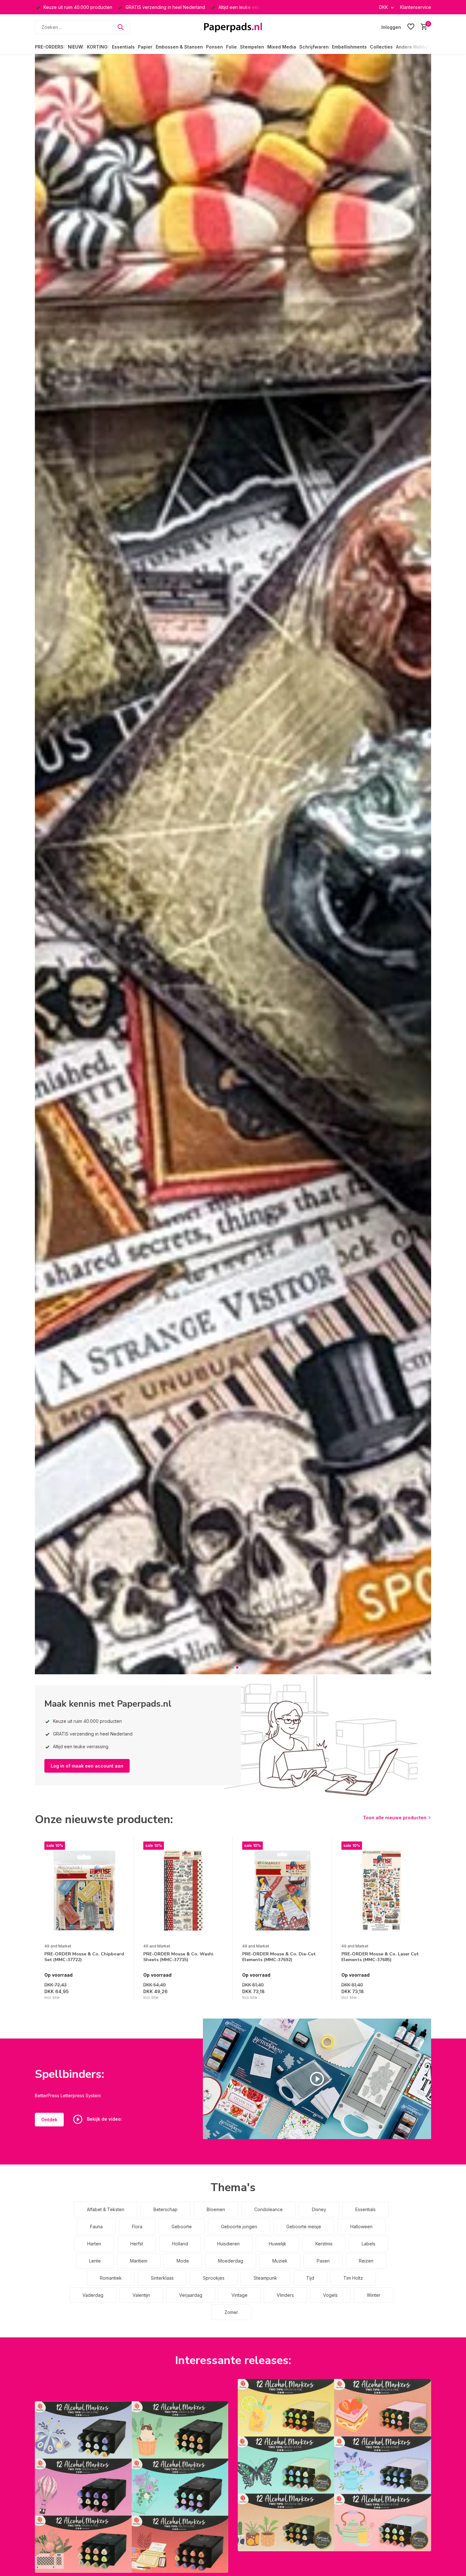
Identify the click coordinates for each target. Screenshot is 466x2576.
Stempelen (252, 47)
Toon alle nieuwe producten (395, 1818)
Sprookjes (214, 2278)
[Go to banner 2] (334, 2465)
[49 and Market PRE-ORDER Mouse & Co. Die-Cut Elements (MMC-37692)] (282, 1891)
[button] (229, 1667)
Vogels (330, 2295)
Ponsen (214, 47)
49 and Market (58, 1946)
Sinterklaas (162, 2278)
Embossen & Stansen (179, 47)
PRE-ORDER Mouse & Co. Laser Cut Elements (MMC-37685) (380, 1957)
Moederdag (231, 2261)
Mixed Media (282, 47)
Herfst (137, 2244)
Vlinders (285, 2295)
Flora (137, 2227)
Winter (374, 2295)
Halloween (361, 2227)
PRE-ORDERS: (50, 47)
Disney (319, 2209)
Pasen (323, 2261)
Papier (145, 47)
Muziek (280, 2261)
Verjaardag (191, 2295)
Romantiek (111, 2278)
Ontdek (49, 2120)
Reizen (366, 2261)
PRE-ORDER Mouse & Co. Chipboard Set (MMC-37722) (84, 1957)
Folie (231, 47)
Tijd (310, 2278)
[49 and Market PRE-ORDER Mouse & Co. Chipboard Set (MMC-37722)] (84, 1891)
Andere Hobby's (414, 47)
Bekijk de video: (104, 2119)
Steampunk (265, 2278)
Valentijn (141, 2295)
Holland (180, 2244)
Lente (95, 2261)
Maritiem (139, 2261)
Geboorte (182, 2227)
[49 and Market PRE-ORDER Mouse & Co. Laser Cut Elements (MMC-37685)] (381, 1891)
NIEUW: (76, 47)
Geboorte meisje (304, 2227)
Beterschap (165, 2209)
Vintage (239, 2295)
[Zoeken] (120, 27)
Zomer (231, 2312)
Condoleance (269, 2209)
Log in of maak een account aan (87, 1766)
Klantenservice (416, 7)
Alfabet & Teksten (106, 2209)
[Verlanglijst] (411, 27)
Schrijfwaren (314, 47)
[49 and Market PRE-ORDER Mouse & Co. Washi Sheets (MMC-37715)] (183, 1891)
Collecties (381, 47)
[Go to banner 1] (132, 2487)
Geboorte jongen (239, 2227)
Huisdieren (228, 2244)
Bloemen (216, 2209)
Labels (369, 2244)
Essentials (123, 47)
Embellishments (349, 47)
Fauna (96, 2227)
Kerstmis (324, 2244)
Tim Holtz (353, 2278)
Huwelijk (278, 2244)
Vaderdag (93, 2295)
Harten (94, 2244)
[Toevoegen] (118, 1994)
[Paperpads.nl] (233, 27)
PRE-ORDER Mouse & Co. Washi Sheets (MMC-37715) (178, 1957)
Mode (183, 2261)
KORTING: (98, 47)
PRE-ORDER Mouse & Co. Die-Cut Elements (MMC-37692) (279, 1957)
